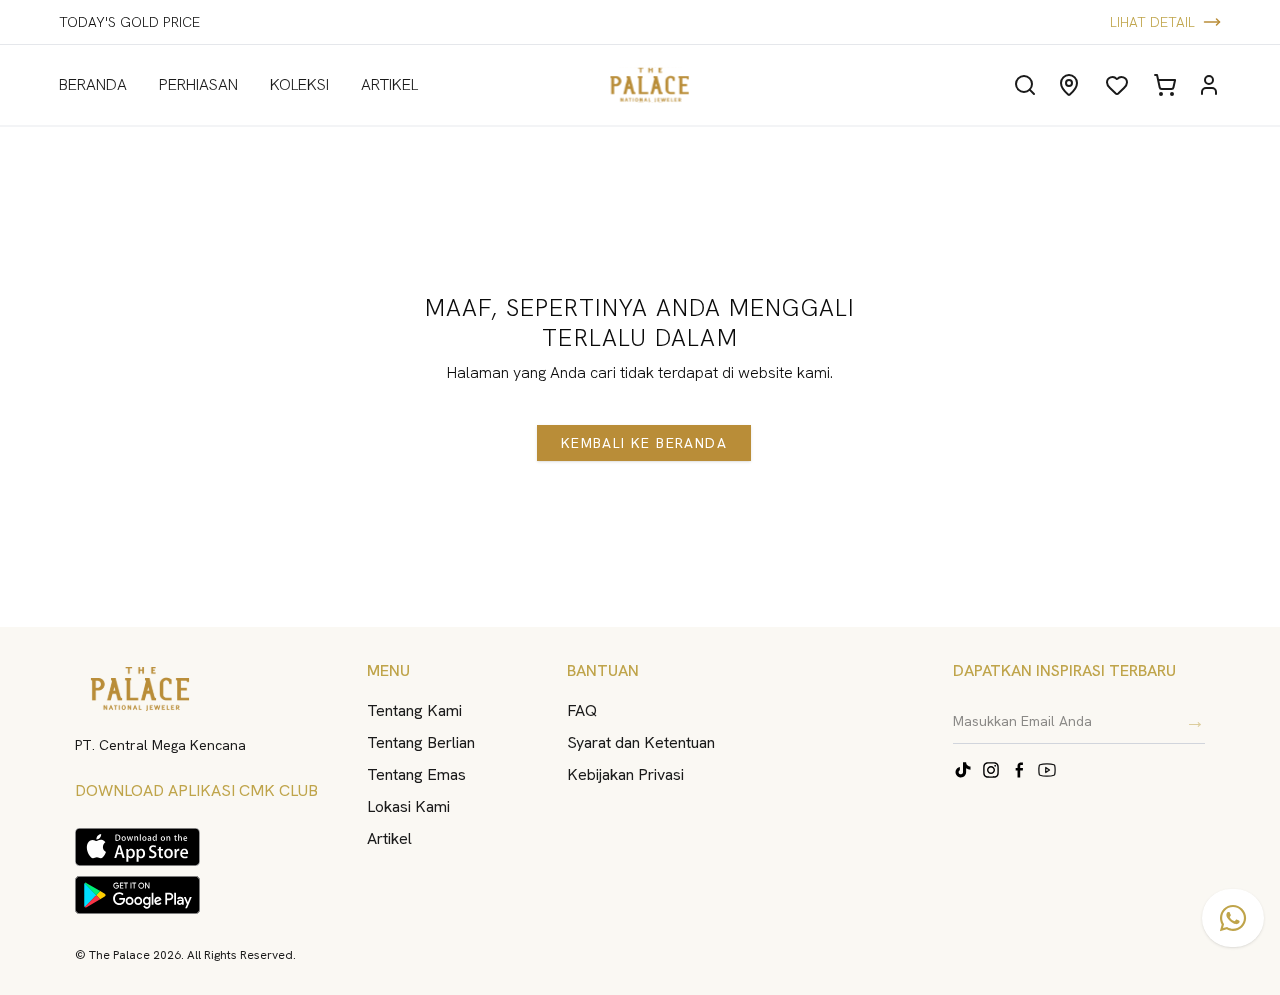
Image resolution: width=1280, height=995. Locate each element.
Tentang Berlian (421, 742)
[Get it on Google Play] (137, 895)
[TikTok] (963, 770)
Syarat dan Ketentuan (641, 742)
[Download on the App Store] (137, 847)
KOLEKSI (299, 84)
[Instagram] (991, 770)
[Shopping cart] (1165, 85)
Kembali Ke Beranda (644, 443)
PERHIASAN (198, 84)
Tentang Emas (416, 774)
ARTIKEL (389, 84)
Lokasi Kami (408, 806)
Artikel (389, 838)
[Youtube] (1047, 770)
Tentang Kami (414, 710)
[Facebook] (1019, 770)
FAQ (582, 710)
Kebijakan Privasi (625, 774)
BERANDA (93, 84)
